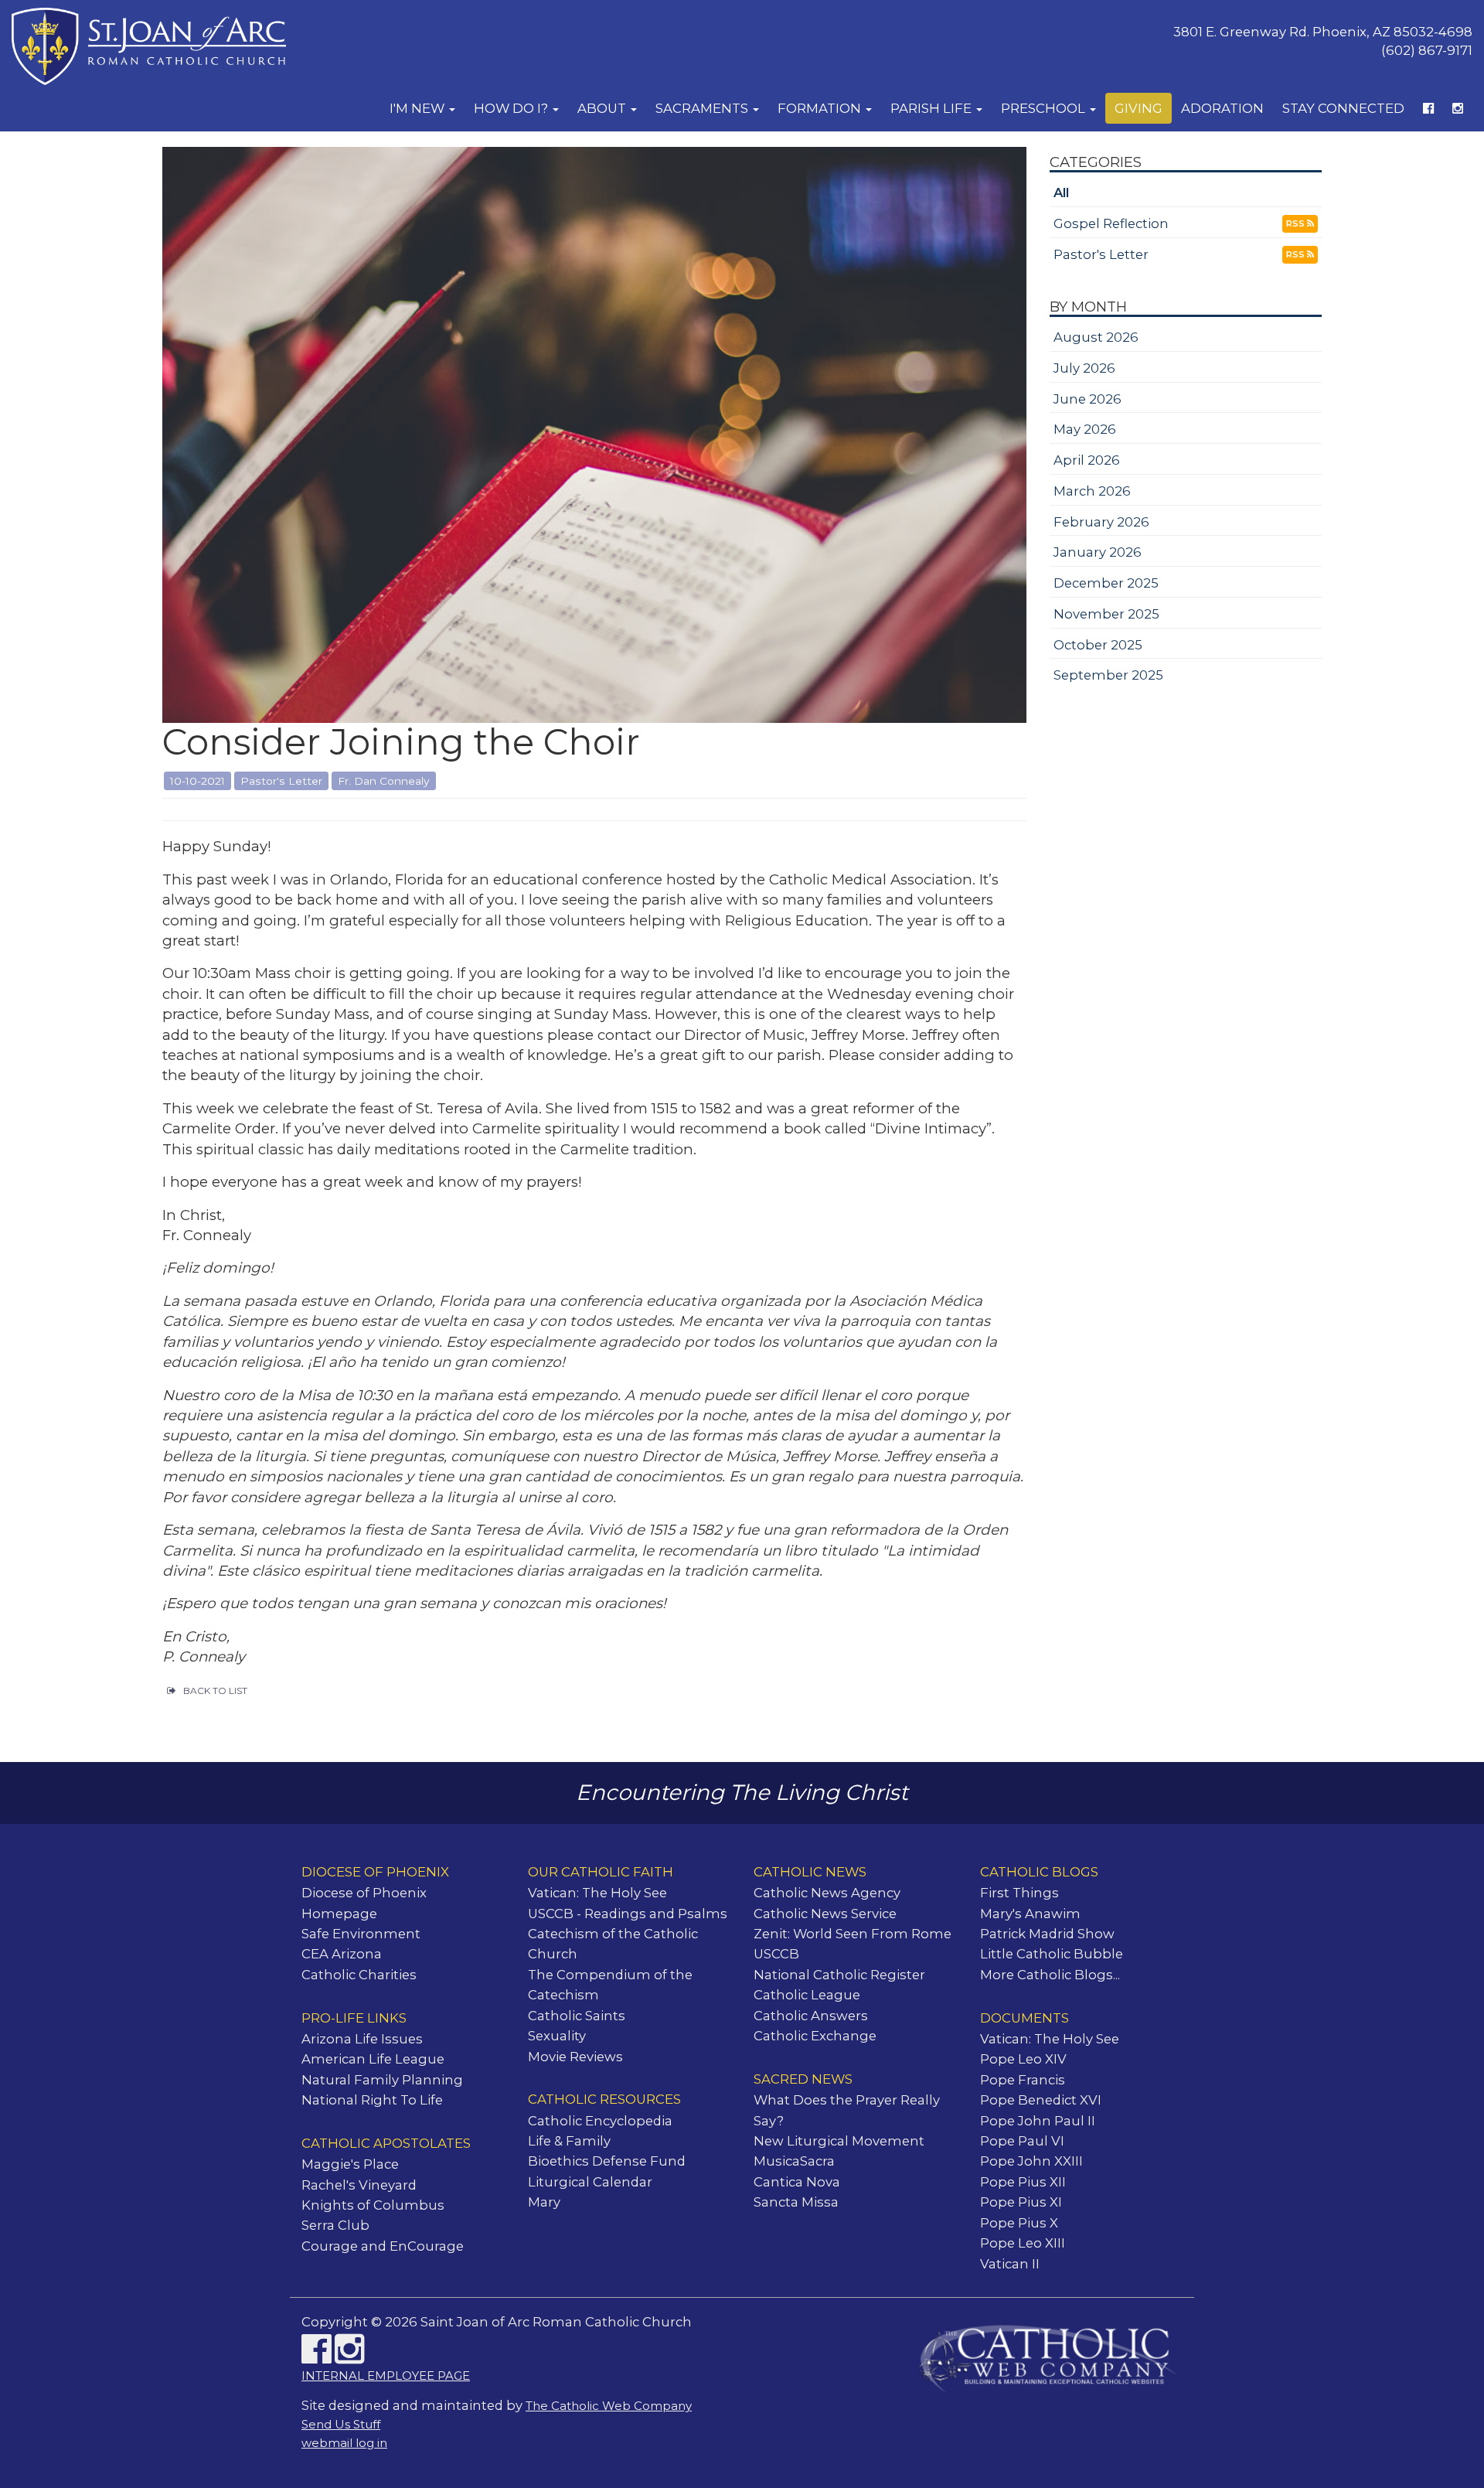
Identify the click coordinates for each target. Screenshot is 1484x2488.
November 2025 (1106, 614)
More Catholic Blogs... (1050, 1975)
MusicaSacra (794, 2161)
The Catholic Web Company (609, 2406)
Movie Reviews (575, 2057)
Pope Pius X (1019, 2223)
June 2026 (1087, 399)
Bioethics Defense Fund (607, 2161)
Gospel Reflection (1111, 223)
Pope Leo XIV (1023, 2059)
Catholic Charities (359, 1975)
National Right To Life (372, 2100)
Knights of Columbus (373, 2205)
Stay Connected (1343, 108)
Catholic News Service (825, 1914)
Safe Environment (361, 1934)
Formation (821, 108)
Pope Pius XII (1023, 2182)
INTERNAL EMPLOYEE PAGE (386, 2376)
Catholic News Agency (827, 1893)
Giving (1139, 108)
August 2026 (1096, 337)
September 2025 (1108, 675)
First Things (1019, 1893)
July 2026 (1084, 368)
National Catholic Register (839, 1975)
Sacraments (703, 108)
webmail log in (344, 2443)
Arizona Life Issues (362, 2039)
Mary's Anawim (1030, 1914)
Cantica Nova (797, 2182)
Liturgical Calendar (590, 2182)
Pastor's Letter (1101, 254)
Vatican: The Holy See (597, 1893)
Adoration (1222, 108)
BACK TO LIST (215, 1690)
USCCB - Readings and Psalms (628, 1914)
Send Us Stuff (341, 2425)
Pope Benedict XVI (1041, 2100)
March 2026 (1092, 491)
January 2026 (1098, 552)
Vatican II (1010, 2264)
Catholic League (807, 1995)
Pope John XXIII (1031, 2161)
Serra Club (335, 2225)
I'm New (419, 108)
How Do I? (512, 108)
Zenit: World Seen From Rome (853, 1934)
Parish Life (933, 108)
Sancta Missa (796, 2202)
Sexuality (557, 2036)
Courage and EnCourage (383, 2246)
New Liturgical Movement (839, 2141)
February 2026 (1101, 522)
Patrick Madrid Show (1047, 1934)
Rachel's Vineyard (359, 2185)
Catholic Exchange (815, 2036)
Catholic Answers (811, 2016)
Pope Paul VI (1022, 2141)
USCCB (776, 1954)
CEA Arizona (342, 1954)
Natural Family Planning (382, 2080)
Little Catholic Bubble (1052, 1954)
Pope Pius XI (1021, 2202)
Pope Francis (1023, 2080)
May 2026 (1085, 429)
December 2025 (1106, 583)
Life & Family (569, 2141)
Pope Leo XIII (1023, 2243)
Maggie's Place (350, 2164)
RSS (1297, 223)
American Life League (373, 2059)
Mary (544, 2202)
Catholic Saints (577, 2016)
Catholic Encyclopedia (600, 2121)
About (603, 108)
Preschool (1045, 108)
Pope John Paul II (1038, 2121)
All (1061, 193)
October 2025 (1098, 645)
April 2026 (1087, 460)
